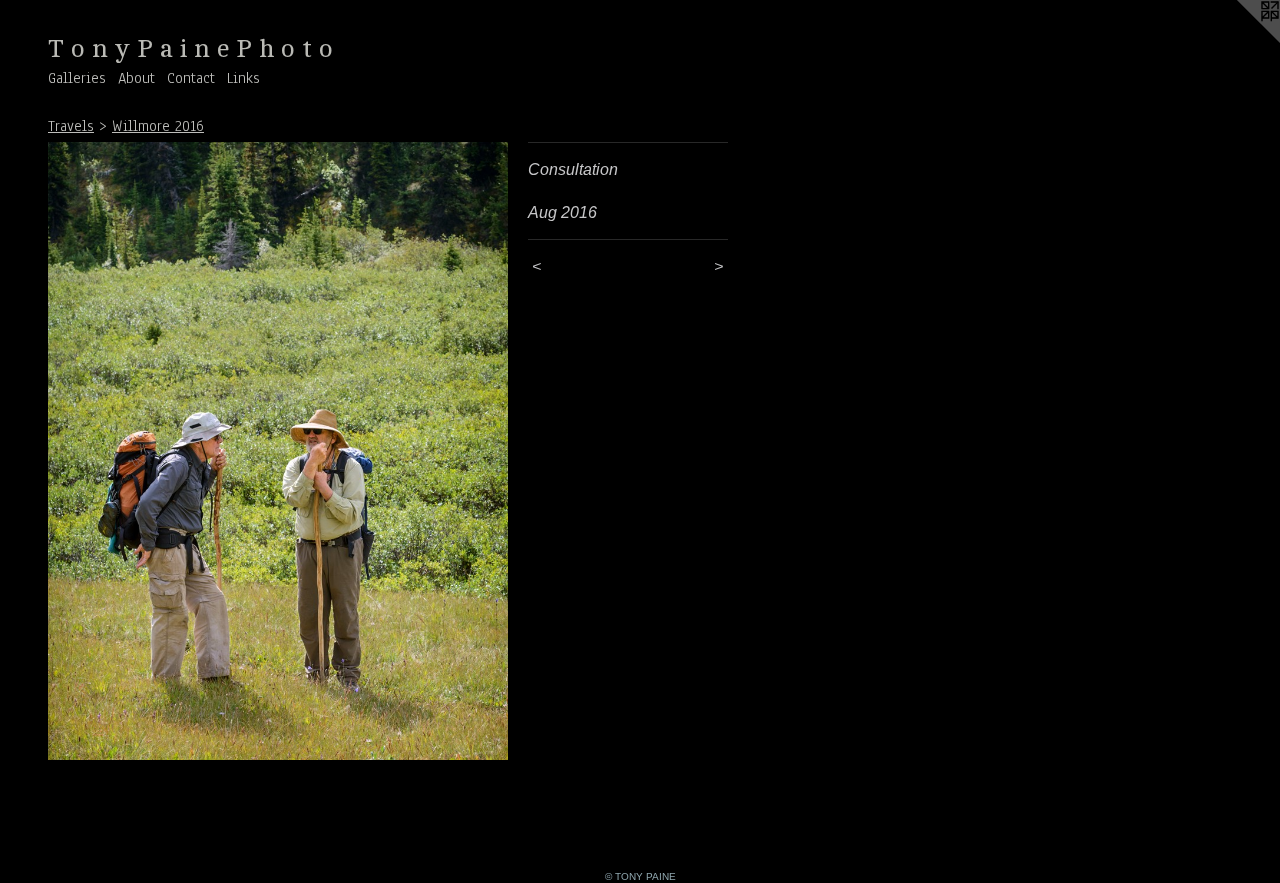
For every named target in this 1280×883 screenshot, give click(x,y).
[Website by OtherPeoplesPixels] (1240, 40)
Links (243, 78)
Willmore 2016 (158, 126)
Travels (71, 126)
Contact (191, 78)
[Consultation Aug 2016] (278, 451)
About (136, 78)
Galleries (77, 78)
